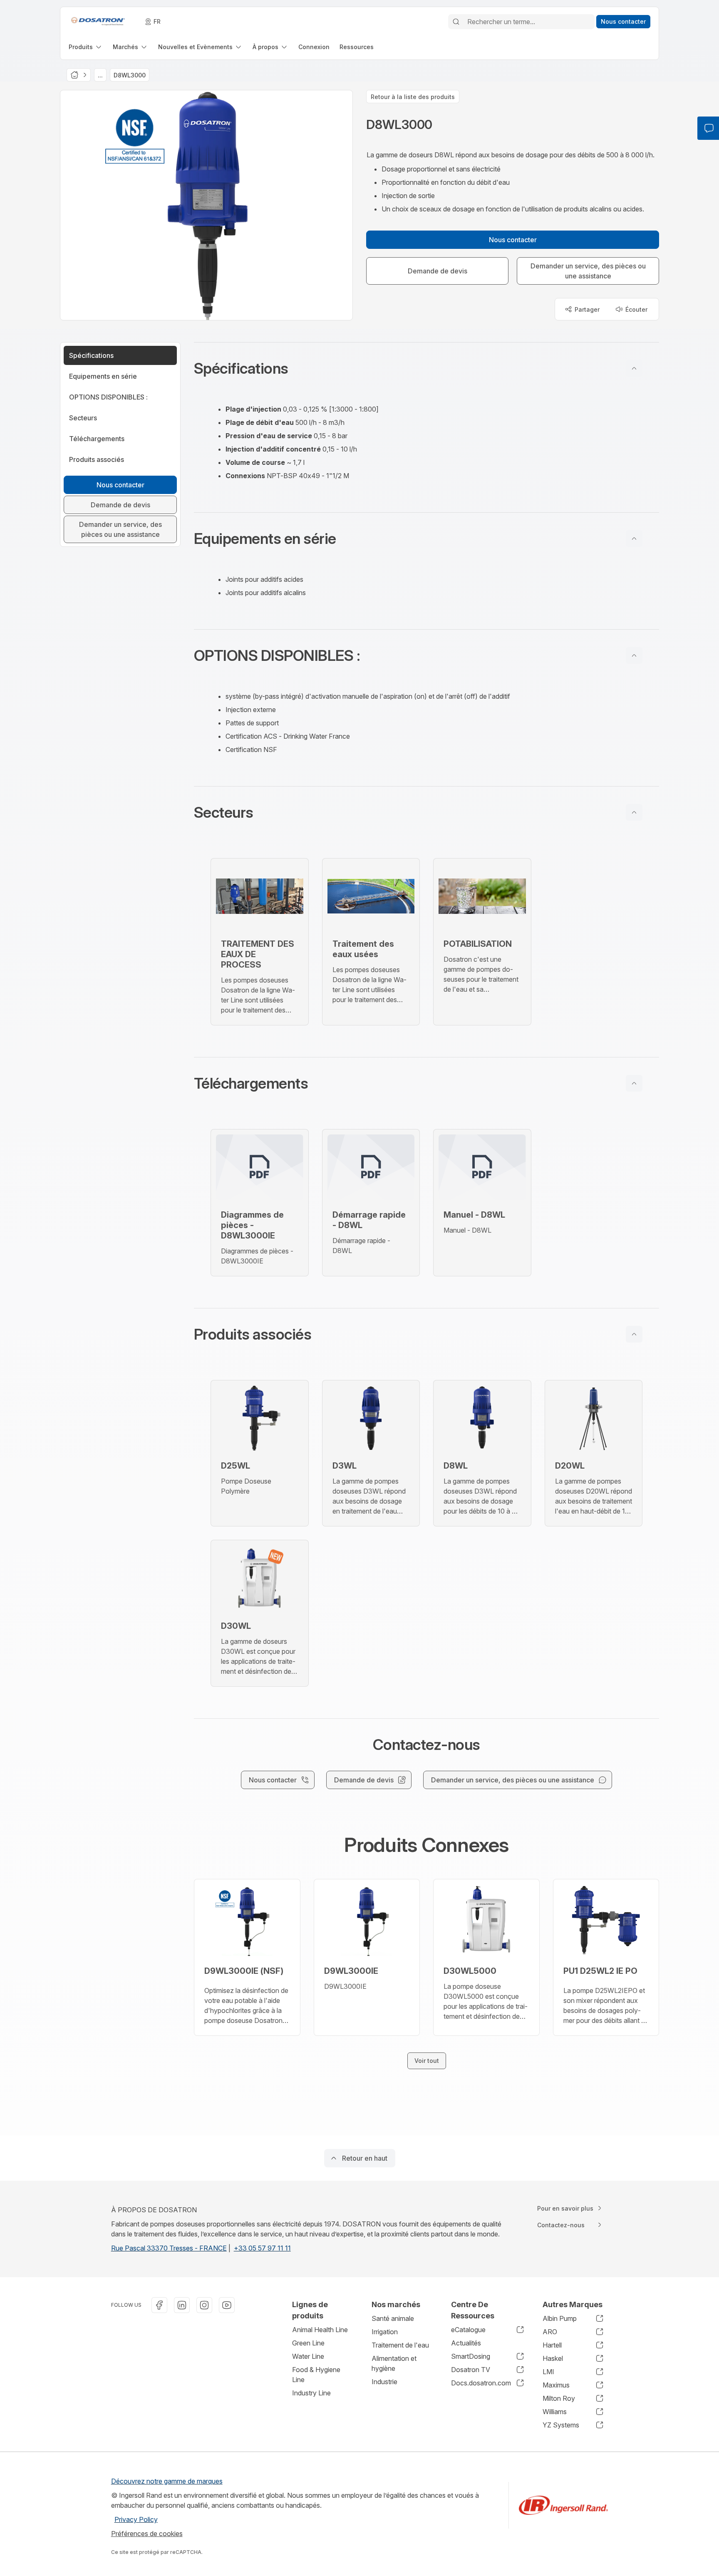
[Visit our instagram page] (204, 2305)
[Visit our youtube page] (227, 2305)
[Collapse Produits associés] (634, 1334)
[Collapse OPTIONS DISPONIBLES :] (634, 655)
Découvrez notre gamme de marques (167, 2481)
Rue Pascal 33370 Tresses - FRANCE (169, 2248)
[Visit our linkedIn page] (182, 2305)
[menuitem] (86, 47)
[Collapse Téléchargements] (634, 1083)
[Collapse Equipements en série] (634, 539)
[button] (426, 368)
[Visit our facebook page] (159, 2305)
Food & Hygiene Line (316, 2375)
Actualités (466, 2343)
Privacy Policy (136, 2519)
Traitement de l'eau (400, 2345)
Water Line (308, 2356)
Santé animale (393, 2318)
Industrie (384, 2382)
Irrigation (385, 2332)
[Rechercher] (456, 22)
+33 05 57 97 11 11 (262, 2248)
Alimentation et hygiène (394, 2363)
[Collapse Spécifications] (634, 368)
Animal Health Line (320, 2330)
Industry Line (311, 2393)
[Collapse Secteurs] (634, 812)
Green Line (308, 2343)
